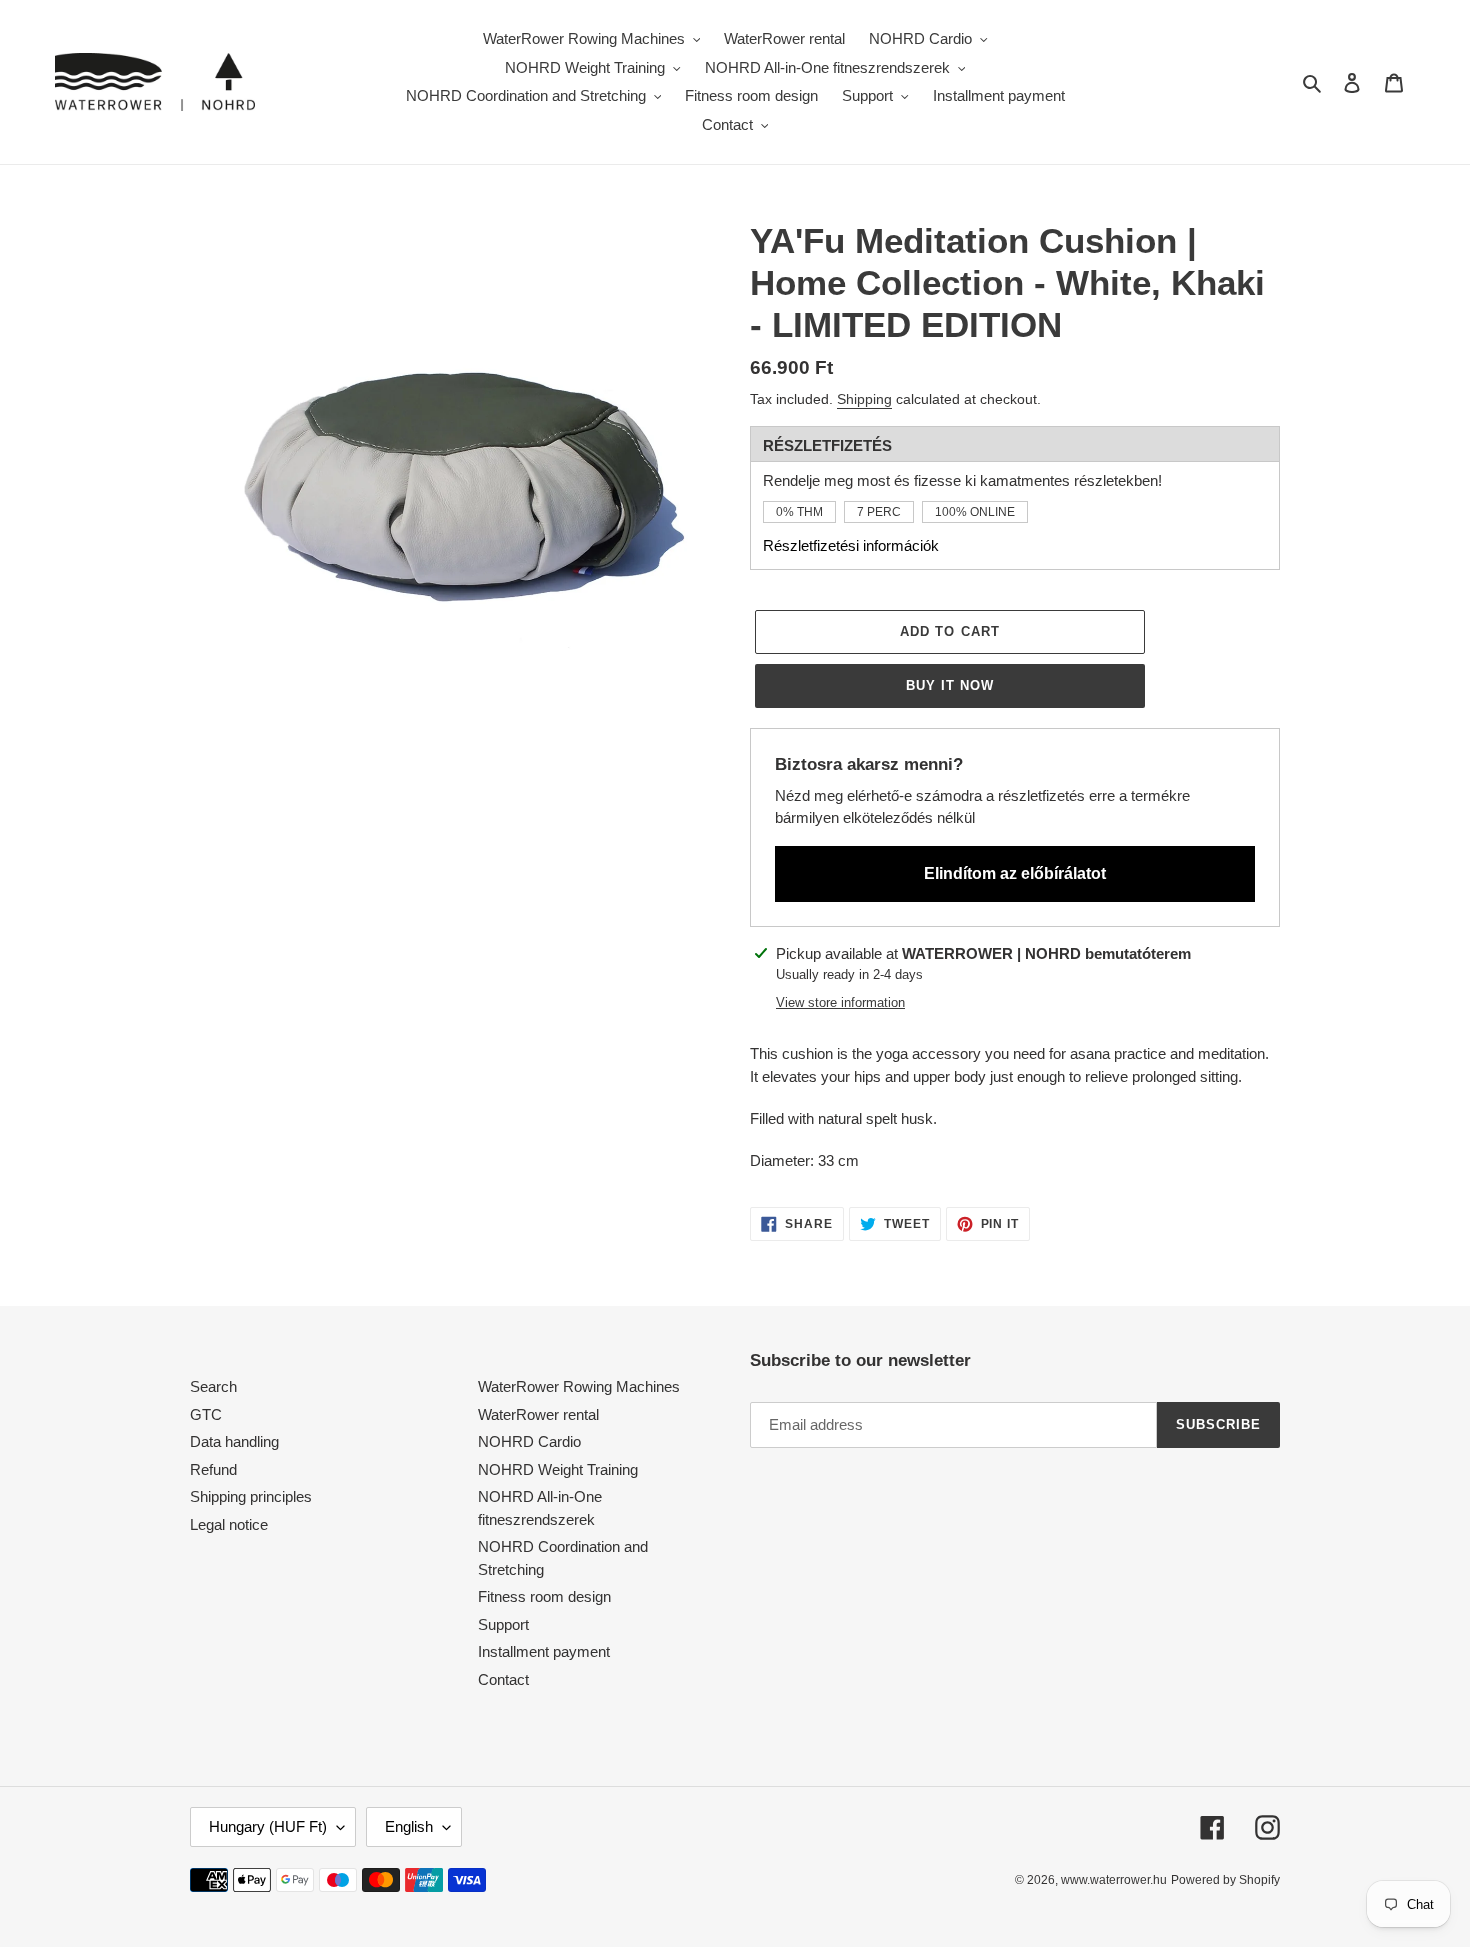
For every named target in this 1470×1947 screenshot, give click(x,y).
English (409, 1826)
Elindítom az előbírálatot (1015, 873)
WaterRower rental (538, 1414)
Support (503, 1624)
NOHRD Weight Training (558, 1469)
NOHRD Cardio (529, 1441)
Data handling (234, 1441)
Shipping (864, 399)
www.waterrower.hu (1114, 1880)
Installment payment (544, 1651)
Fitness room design (544, 1596)
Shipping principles (251, 1496)
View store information (840, 1002)
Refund (213, 1469)
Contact (503, 1679)
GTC (206, 1414)
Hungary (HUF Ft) (268, 1826)
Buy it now (950, 685)
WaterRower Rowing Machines (579, 1386)
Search (213, 1386)
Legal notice (229, 1524)
